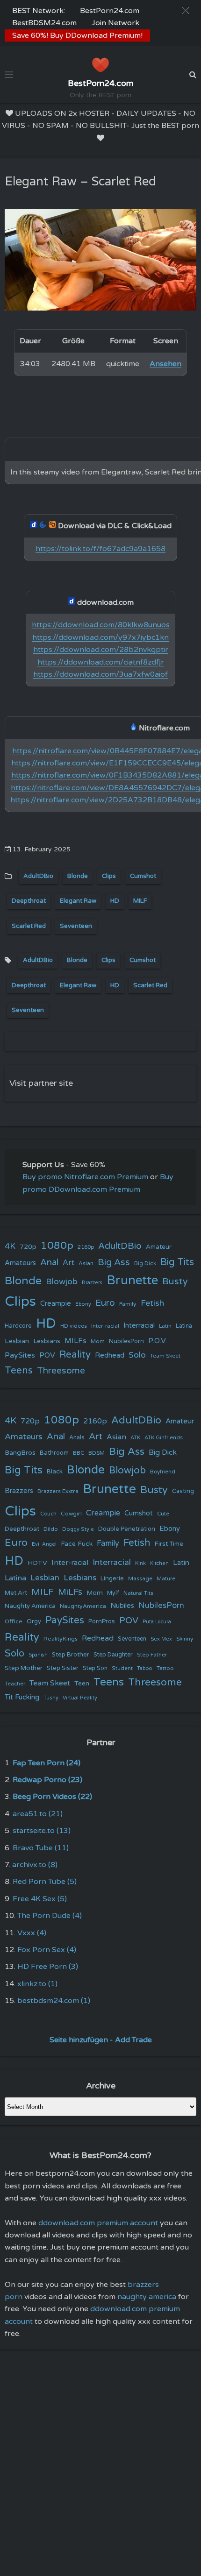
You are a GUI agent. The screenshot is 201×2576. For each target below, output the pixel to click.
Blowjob (62, 1282)
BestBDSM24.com (44, 23)
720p (28, 1247)
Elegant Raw (78, 901)
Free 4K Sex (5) (40, 1899)
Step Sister (63, 1668)
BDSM (97, 1453)
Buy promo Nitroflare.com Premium (85, 1177)
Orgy (34, 1621)
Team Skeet (165, 1356)
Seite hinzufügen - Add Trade (101, 2040)
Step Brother (71, 1655)
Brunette (132, 1280)
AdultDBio (38, 876)
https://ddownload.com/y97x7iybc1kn (100, 637)
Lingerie (112, 1578)
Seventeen (76, 926)
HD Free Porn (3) (48, 1967)
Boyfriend (163, 1472)
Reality (75, 1355)
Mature (166, 1579)
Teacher (15, 1684)
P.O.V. (158, 1341)
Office (14, 1621)
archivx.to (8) (35, 1865)
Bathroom (54, 1453)
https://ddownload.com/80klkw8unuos (101, 625)
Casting (183, 1491)
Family (128, 1304)
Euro (105, 1303)
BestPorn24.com (110, 11)
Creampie (56, 1304)
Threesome (61, 1371)
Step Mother (24, 1668)
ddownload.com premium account (98, 2223)
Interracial (139, 1326)
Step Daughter (113, 1655)
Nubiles (122, 1606)
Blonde (78, 876)
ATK (135, 1438)
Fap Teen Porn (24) (47, 1763)
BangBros (20, 1453)
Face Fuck (77, 1544)
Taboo (145, 1668)
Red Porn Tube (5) (45, 1882)
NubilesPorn (126, 1341)
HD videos (74, 1326)
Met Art (16, 1593)
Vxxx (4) (32, 1933)
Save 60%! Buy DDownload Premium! (77, 35)
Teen (82, 1683)
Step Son (95, 1668)
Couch (48, 1514)
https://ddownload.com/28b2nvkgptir (101, 650)
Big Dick (145, 1263)
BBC (79, 1453)
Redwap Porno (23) (47, 1780)
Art (68, 1263)
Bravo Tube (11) (41, 1848)
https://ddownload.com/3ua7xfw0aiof (100, 674)
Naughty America (30, 1606)
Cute (163, 1514)
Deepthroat (29, 901)
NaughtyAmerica (83, 1606)
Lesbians (47, 1341)
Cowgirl (71, 1514)
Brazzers (92, 1283)
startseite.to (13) (42, 1831)
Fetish (152, 1303)
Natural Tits (138, 1593)
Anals (77, 1438)
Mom (98, 1341)
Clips (109, 876)
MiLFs (70, 1592)
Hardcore (18, 1326)
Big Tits (177, 1262)
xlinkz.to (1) (37, 1984)
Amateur (159, 1247)
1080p (57, 1246)
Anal (49, 1262)
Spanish (38, 1655)
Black (55, 1472)
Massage (140, 1579)
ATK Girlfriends (164, 1438)
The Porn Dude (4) (50, 1916)
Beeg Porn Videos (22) (52, 1797)
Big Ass (114, 1262)
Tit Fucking (22, 1697)
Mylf (113, 1593)
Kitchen (159, 1563)
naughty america (147, 2297)
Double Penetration (127, 1529)
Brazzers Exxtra (58, 1491)
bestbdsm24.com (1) (54, 2001)
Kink (140, 1563)
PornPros (102, 1621)
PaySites (20, 1355)
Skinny (185, 1639)
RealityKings (61, 1639)
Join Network (115, 23)
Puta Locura (157, 1622)
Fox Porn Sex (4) (47, 1950)
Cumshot (143, 876)
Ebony (83, 1304)
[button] (186, 11)
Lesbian (17, 1341)
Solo (137, 1355)
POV (47, 1355)
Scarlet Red (29, 926)
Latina (184, 1326)
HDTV (37, 1563)
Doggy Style (78, 1529)
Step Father (152, 1655)
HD (115, 901)
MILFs (75, 1341)
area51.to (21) (38, 1814)
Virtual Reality (80, 1698)
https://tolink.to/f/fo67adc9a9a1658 (100, 549)
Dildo (51, 1529)
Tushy (51, 1698)
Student (122, 1668)
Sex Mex (161, 1639)
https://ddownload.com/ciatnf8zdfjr (101, 662)
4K (10, 1246)
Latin (165, 1326)
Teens (19, 1370)
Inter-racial (105, 1326)
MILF (140, 901)
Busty (175, 1281)
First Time (169, 1544)
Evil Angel (44, 1544)
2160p (86, 1247)
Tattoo (165, 1668)
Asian (86, 1263)
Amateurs (20, 1263)
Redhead (110, 1355)
